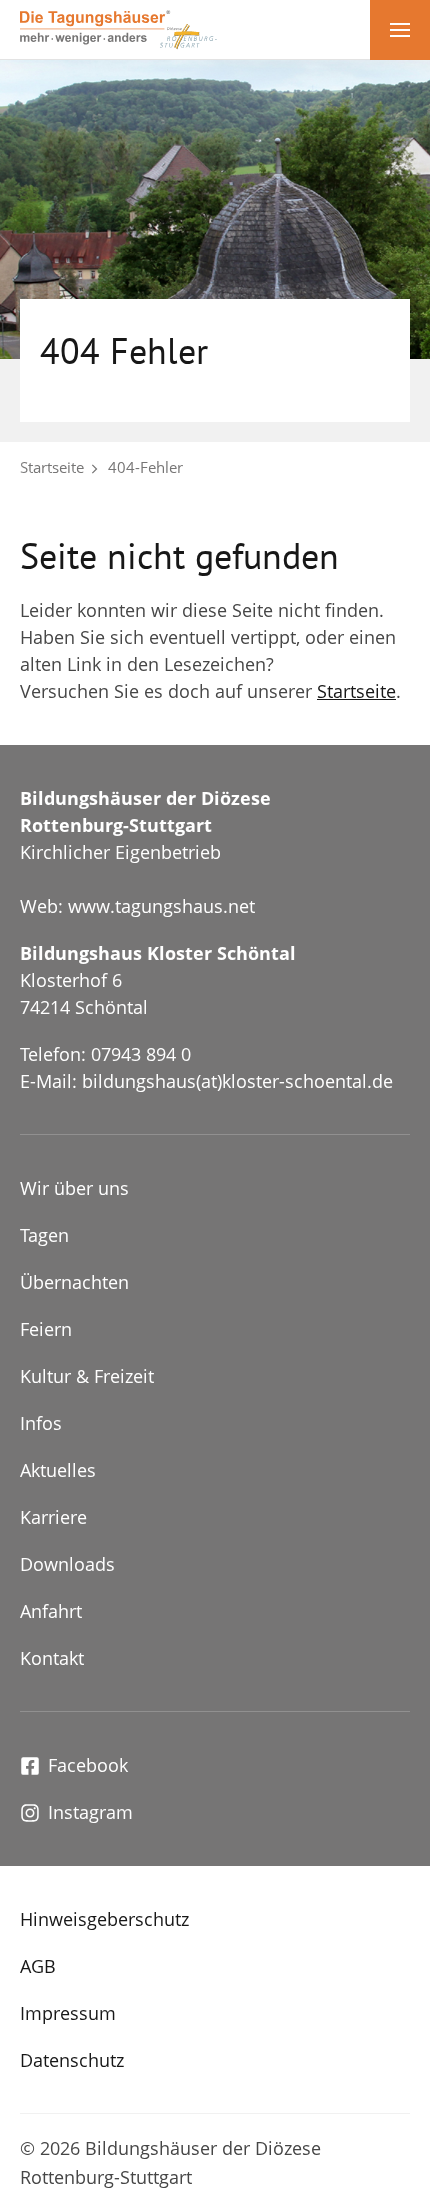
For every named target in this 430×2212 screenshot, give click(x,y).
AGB (38, 1966)
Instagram (90, 1812)
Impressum (68, 2013)
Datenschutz (72, 2060)
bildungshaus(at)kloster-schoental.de (237, 1081)
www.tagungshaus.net (161, 906)
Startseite (52, 467)
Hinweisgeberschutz (104, 1919)
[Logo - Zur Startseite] (118, 28)
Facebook (88, 1765)
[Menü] (400, 30)
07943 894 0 (141, 1054)
